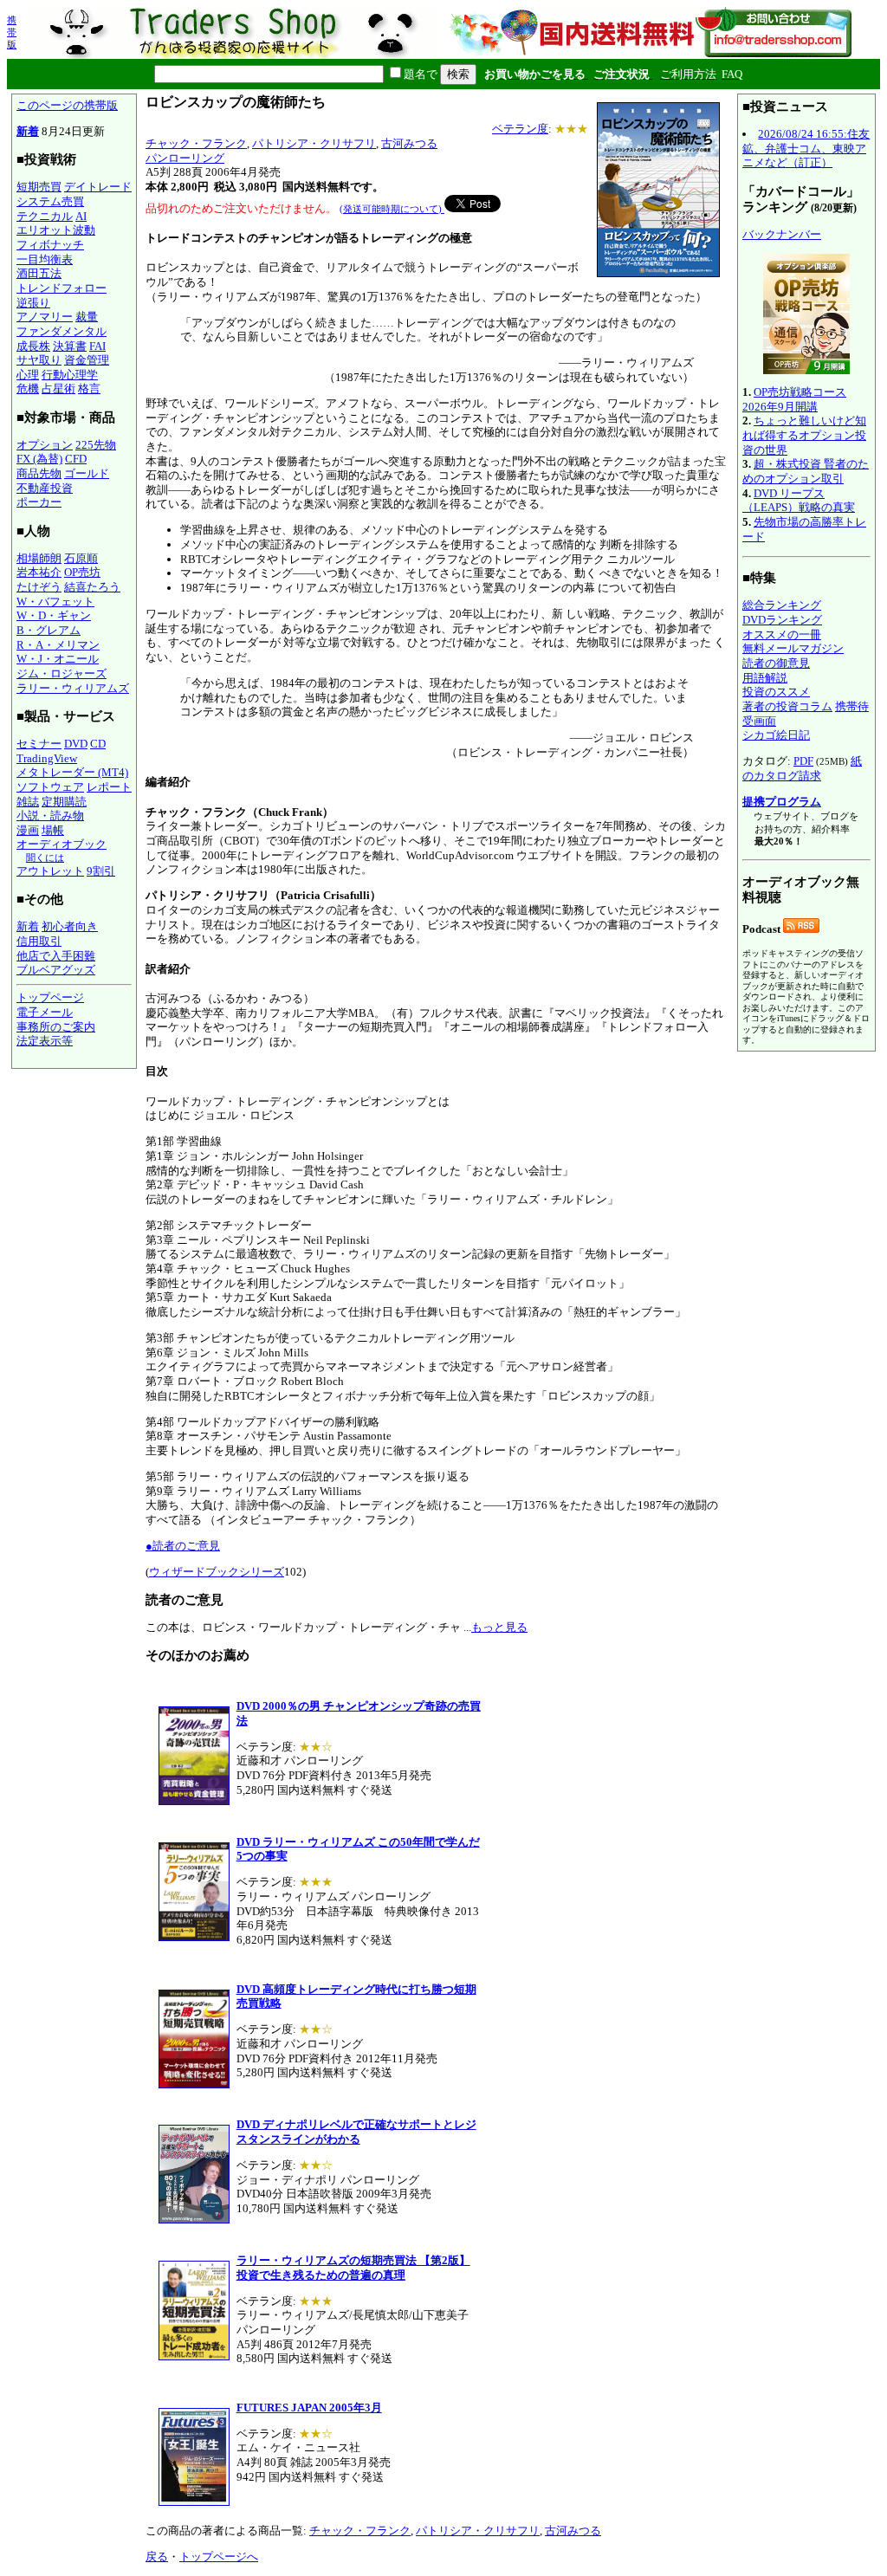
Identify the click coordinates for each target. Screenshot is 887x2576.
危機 (28, 388)
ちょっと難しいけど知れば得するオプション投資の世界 (804, 435)
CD (98, 744)
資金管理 (87, 360)
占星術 (58, 388)
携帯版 (12, 32)
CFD (76, 459)
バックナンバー (782, 234)
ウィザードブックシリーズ (217, 1572)
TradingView (47, 758)
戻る (157, 2557)
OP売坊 (82, 572)
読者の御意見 (776, 663)
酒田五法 (39, 273)
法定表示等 (45, 1041)
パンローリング (185, 158)
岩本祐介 (39, 572)
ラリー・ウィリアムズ (73, 688)
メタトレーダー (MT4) (72, 772)
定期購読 (64, 802)
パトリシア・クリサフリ (314, 143)
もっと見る (499, 1627)
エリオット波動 (56, 230)
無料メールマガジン (793, 648)
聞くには (45, 858)
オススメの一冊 (782, 634)
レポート (109, 787)
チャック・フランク (196, 143)
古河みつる (409, 143)
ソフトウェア (50, 787)
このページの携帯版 (67, 105)
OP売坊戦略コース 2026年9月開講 (794, 399)
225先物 (96, 445)
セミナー (39, 744)
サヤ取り (39, 360)
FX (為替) (39, 459)
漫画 (28, 830)
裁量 (87, 317)
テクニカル (45, 216)
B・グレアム (49, 630)
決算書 (70, 346)
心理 (28, 375)
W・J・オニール (58, 659)
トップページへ (219, 2557)
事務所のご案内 (56, 1027)
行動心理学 (70, 375)
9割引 (101, 871)
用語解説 (765, 678)
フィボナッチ (50, 245)
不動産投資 (45, 488)
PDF (803, 761)
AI (81, 216)
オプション (45, 445)
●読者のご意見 (183, 1546)
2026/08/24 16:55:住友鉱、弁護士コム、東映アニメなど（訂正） (806, 148)
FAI (97, 346)
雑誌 (28, 802)
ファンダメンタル (62, 331)
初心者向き (70, 926)
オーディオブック (62, 844)
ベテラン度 (520, 129)
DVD (76, 744)
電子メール (45, 1012)
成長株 (33, 346)
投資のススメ (776, 692)
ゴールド (87, 473)
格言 (89, 388)
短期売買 (39, 187)
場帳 (53, 830)
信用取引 (39, 941)
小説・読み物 (50, 816)
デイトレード (98, 187)
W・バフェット (55, 602)
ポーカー (39, 502)
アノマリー (45, 317)
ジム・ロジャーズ (62, 673)
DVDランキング (782, 620)
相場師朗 (39, 558)
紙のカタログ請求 (802, 768)
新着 (28, 131)
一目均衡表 (45, 259)
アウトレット (50, 871)
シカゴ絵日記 (776, 735)
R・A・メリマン (58, 645)
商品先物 (39, 473)
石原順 (81, 558)
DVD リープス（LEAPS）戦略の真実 (799, 501)
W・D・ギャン (54, 615)
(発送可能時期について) (392, 209)
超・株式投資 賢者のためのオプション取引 (806, 471)
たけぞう (39, 587)
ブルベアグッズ (56, 970)
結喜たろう (92, 587)
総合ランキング (782, 605)
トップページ (50, 997)
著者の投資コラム (787, 706)
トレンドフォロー (62, 288)
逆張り (33, 303)
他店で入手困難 (56, 956)
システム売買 (50, 201)
